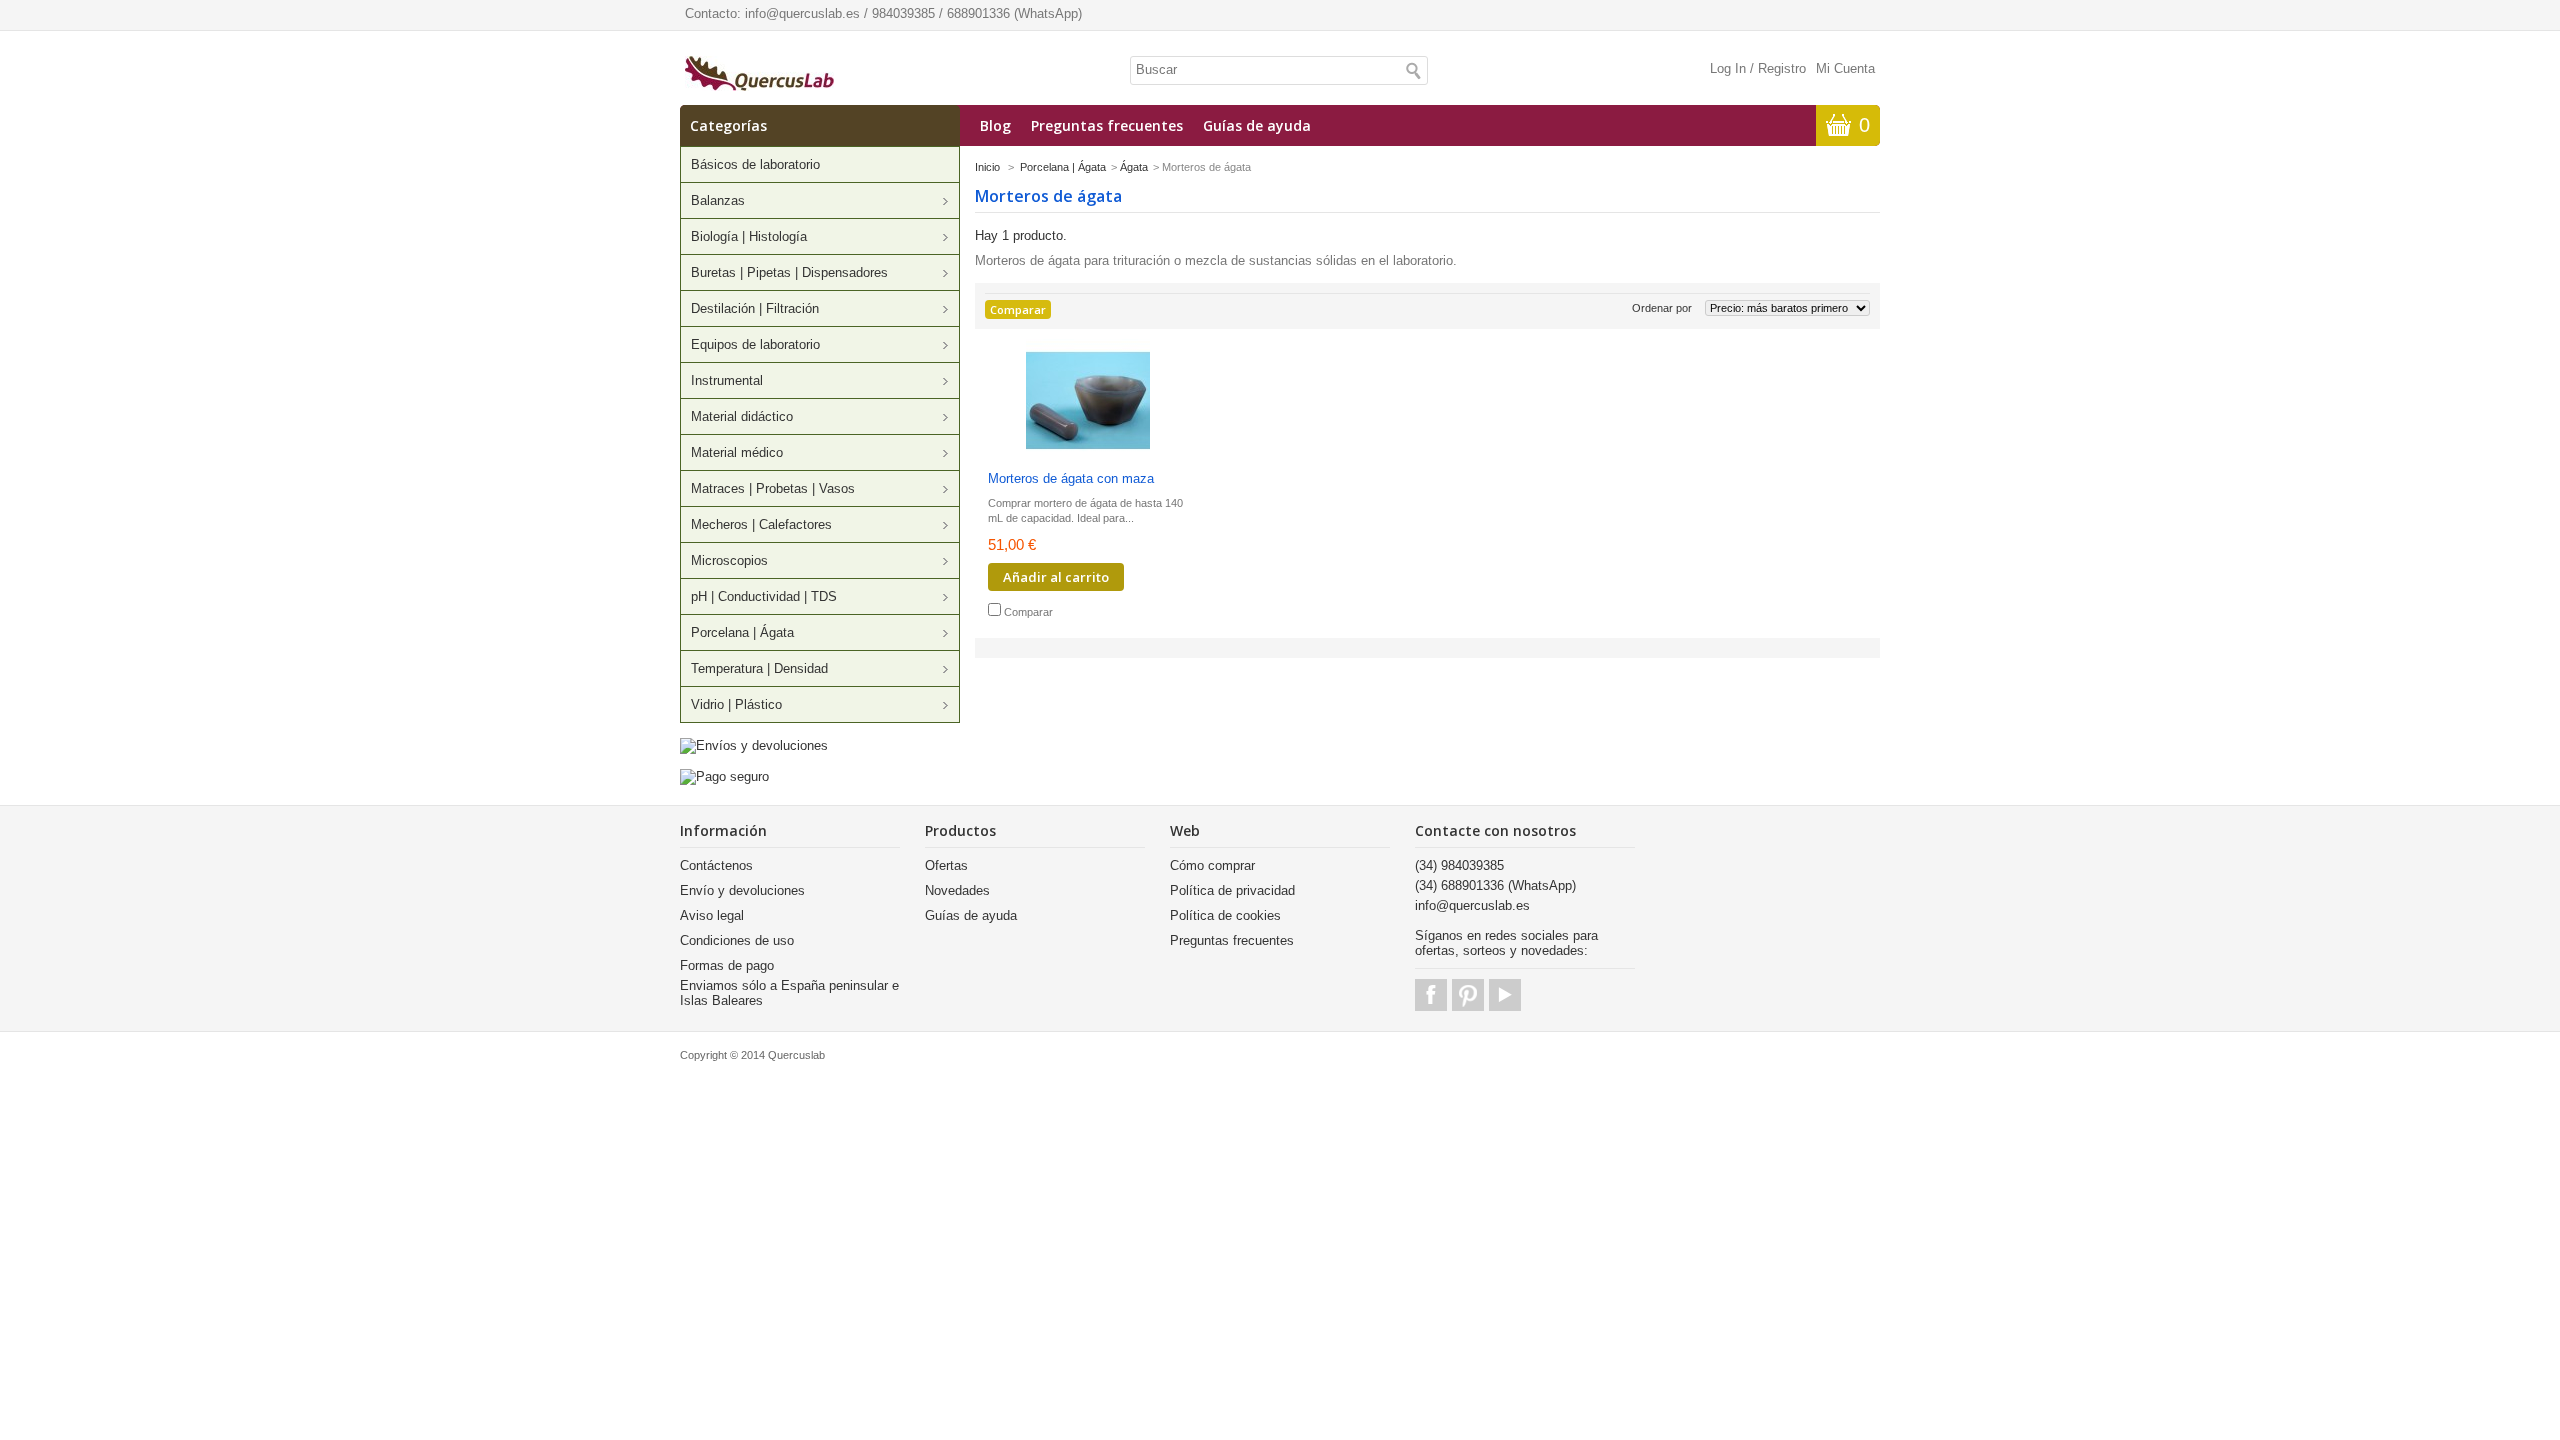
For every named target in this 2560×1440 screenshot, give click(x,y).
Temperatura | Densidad (759, 668)
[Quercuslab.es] (759, 75)
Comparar (1028, 612)
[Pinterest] (1468, 995)
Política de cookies (1225, 915)
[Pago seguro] (724, 776)
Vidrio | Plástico (736, 704)
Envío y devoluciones (742, 890)
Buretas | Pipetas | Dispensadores (789, 272)
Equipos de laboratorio (755, 344)
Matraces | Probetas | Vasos (773, 488)
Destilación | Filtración (755, 308)
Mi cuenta (1845, 68)
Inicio (987, 167)
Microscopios (729, 560)
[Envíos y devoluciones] (754, 745)
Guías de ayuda (1257, 125)
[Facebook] (1431, 995)
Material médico (737, 452)
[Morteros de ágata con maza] (1088, 402)
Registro (1782, 68)
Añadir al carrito (1056, 577)
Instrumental (727, 380)
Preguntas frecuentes (1107, 125)
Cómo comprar (1212, 865)
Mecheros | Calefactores (761, 524)
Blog (995, 125)
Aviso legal (712, 915)
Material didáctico (742, 416)
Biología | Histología (749, 236)
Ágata (1134, 167)
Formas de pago (727, 965)
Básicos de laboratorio (755, 164)
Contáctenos (716, 865)
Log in (1728, 68)
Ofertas (946, 865)
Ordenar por (1662, 308)
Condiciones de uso (737, 940)
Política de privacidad (1232, 890)
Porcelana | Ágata (742, 632)
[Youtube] (1505, 995)
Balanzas (718, 200)
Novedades (957, 890)
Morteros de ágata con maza (1071, 478)
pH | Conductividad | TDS (764, 596)
